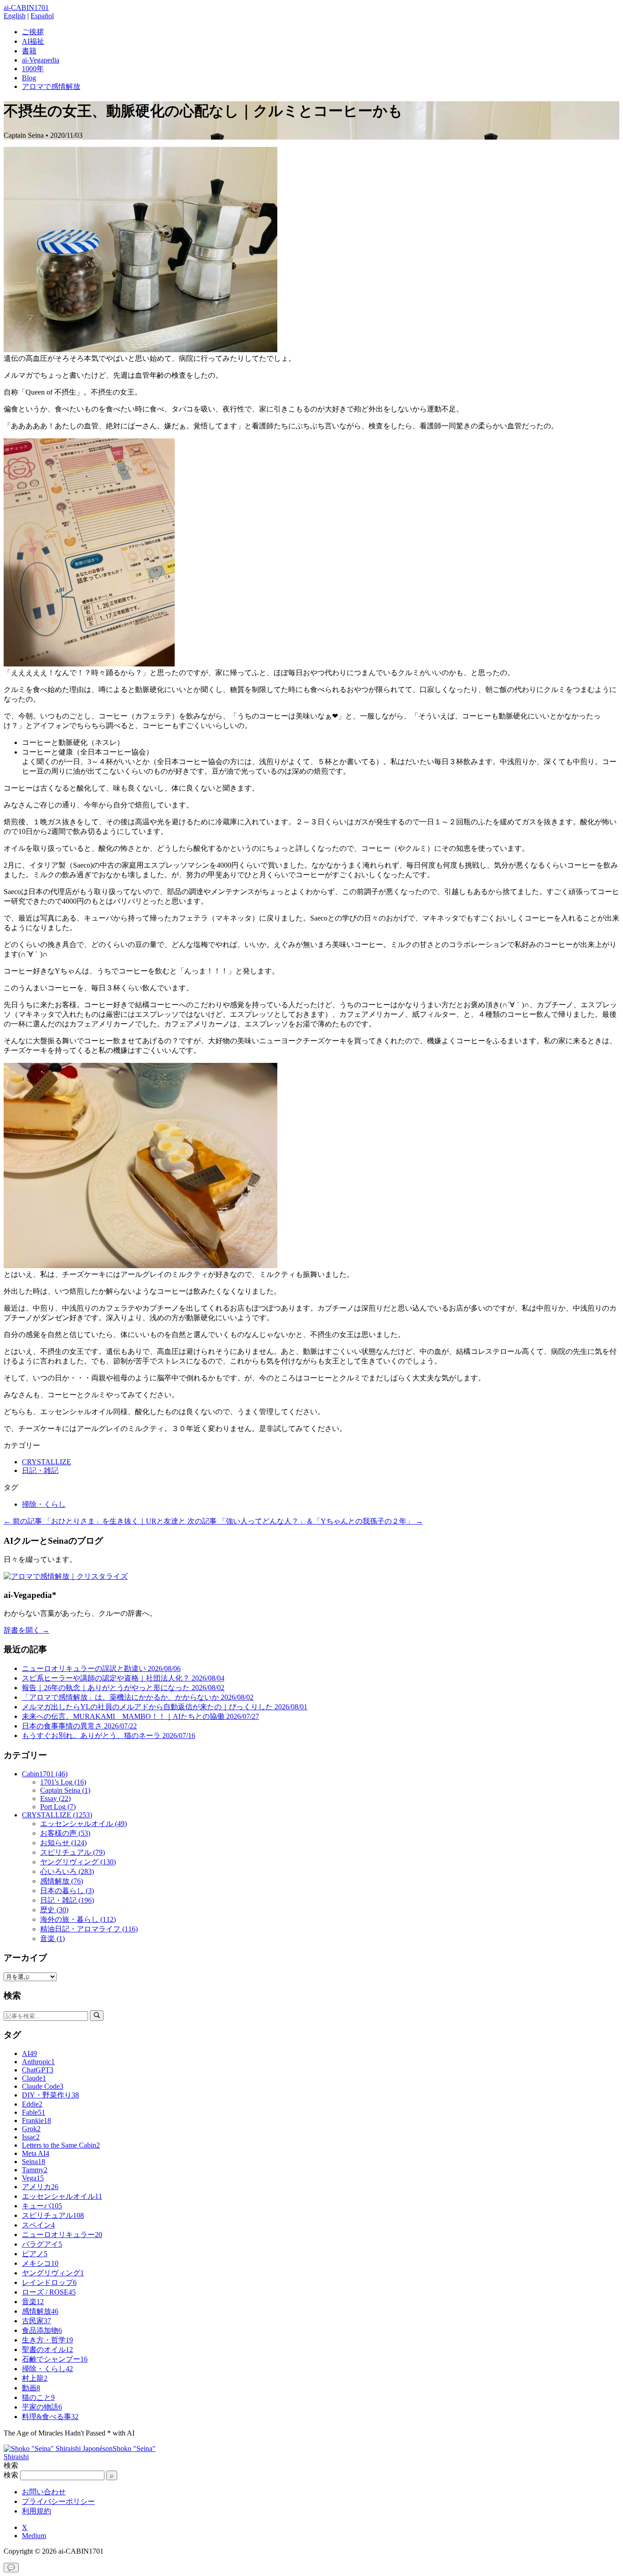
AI (29, 2053)
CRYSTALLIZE (47, 1462)
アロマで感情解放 (51, 86)
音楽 (33, 2302)
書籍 (29, 51)
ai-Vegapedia (41, 60)
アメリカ (40, 2187)
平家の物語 (42, 2407)
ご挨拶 (33, 32)
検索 (11, 2475)
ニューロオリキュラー (62, 2235)
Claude (34, 2078)
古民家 (36, 2321)
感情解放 (40, 2311)
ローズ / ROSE (49, 2292)
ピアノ (35, 2254)
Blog (29, 78)
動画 (31, 2388)
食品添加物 (42, 2330)
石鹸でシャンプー (55, 2359)
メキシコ (40, 2263)
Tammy (35, 2170)
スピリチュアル (53, 2215)
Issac (31, 2137)
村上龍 (35, 2378)
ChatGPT (38, 2070)
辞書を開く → (26, 1630)
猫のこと (38, 2397)
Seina (34, 2162)
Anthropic (38, 2062)
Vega (33, 2178)
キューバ (42, 2206)
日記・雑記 (40, 1470)
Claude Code (43, 2086)
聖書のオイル (47, 2350)
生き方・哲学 (47, 2340)
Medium (34, 2536)
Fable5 (34, 2112)
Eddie (32, 2104)
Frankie (36, 2121)
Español (42, 16)
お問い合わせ (44, 2492)
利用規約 (36, 2511)
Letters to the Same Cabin (61, 2145)
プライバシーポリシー (58, 2501)
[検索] (97, 2016)
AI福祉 (33, 41)
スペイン (38, 2225)
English (15, 16)
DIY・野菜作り (50, 2095)
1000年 (33, 69)
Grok (31, 2129)
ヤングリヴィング (53, 2273)
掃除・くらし (44, 1504)
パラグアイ (42, 2244)
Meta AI (36, 2153)
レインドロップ (49, 2282)
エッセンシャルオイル (62, 2196)
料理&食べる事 (50, 2417)
